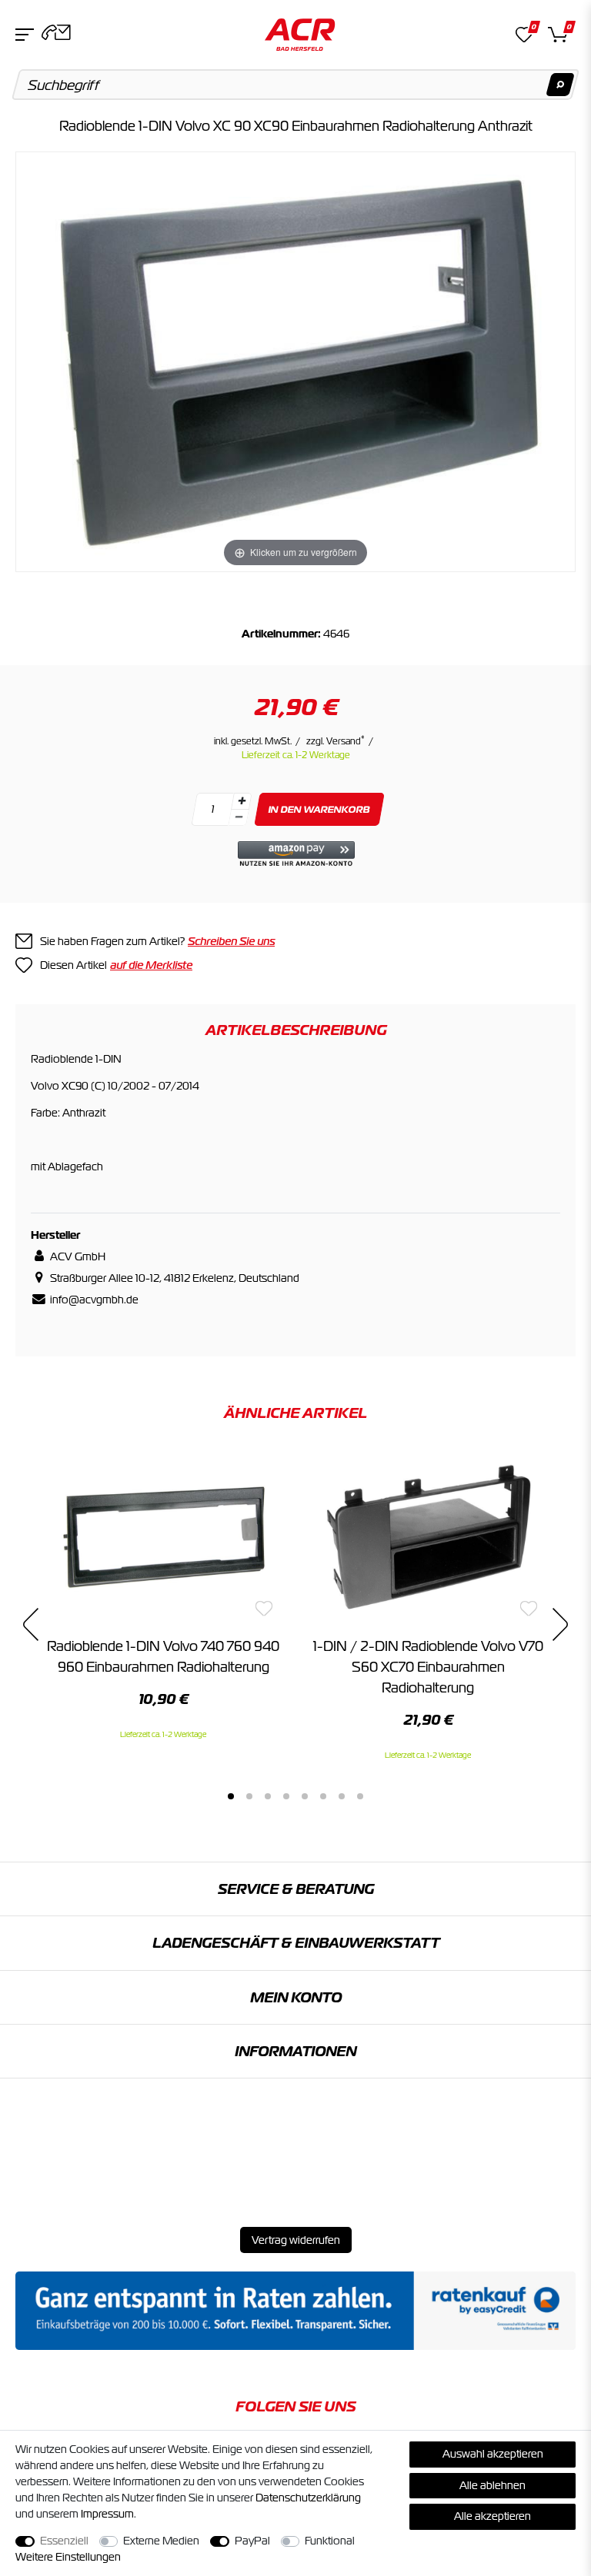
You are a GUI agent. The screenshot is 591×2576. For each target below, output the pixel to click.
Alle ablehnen (492, 2485)
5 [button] (305, 1796)
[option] (163, 1596)
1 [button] (231, 1796)
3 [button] (268, 1796)
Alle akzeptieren (492, 2516)
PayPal (252, 2541)
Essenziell (64, 2541)
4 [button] (286, 1796)
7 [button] (342, 1796)
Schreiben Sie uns (231, 941)
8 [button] (360, 1796)
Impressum (107, 2514)
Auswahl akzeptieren (493, 2454)
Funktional (330, 2541)
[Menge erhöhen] (242, 801)
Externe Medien (161, 2541)
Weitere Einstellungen (68, 2557)
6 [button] (323, 1796)
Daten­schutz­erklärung (308, 2498)
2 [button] (249, 1796)
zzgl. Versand (336, 741)
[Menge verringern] (239, 818)
